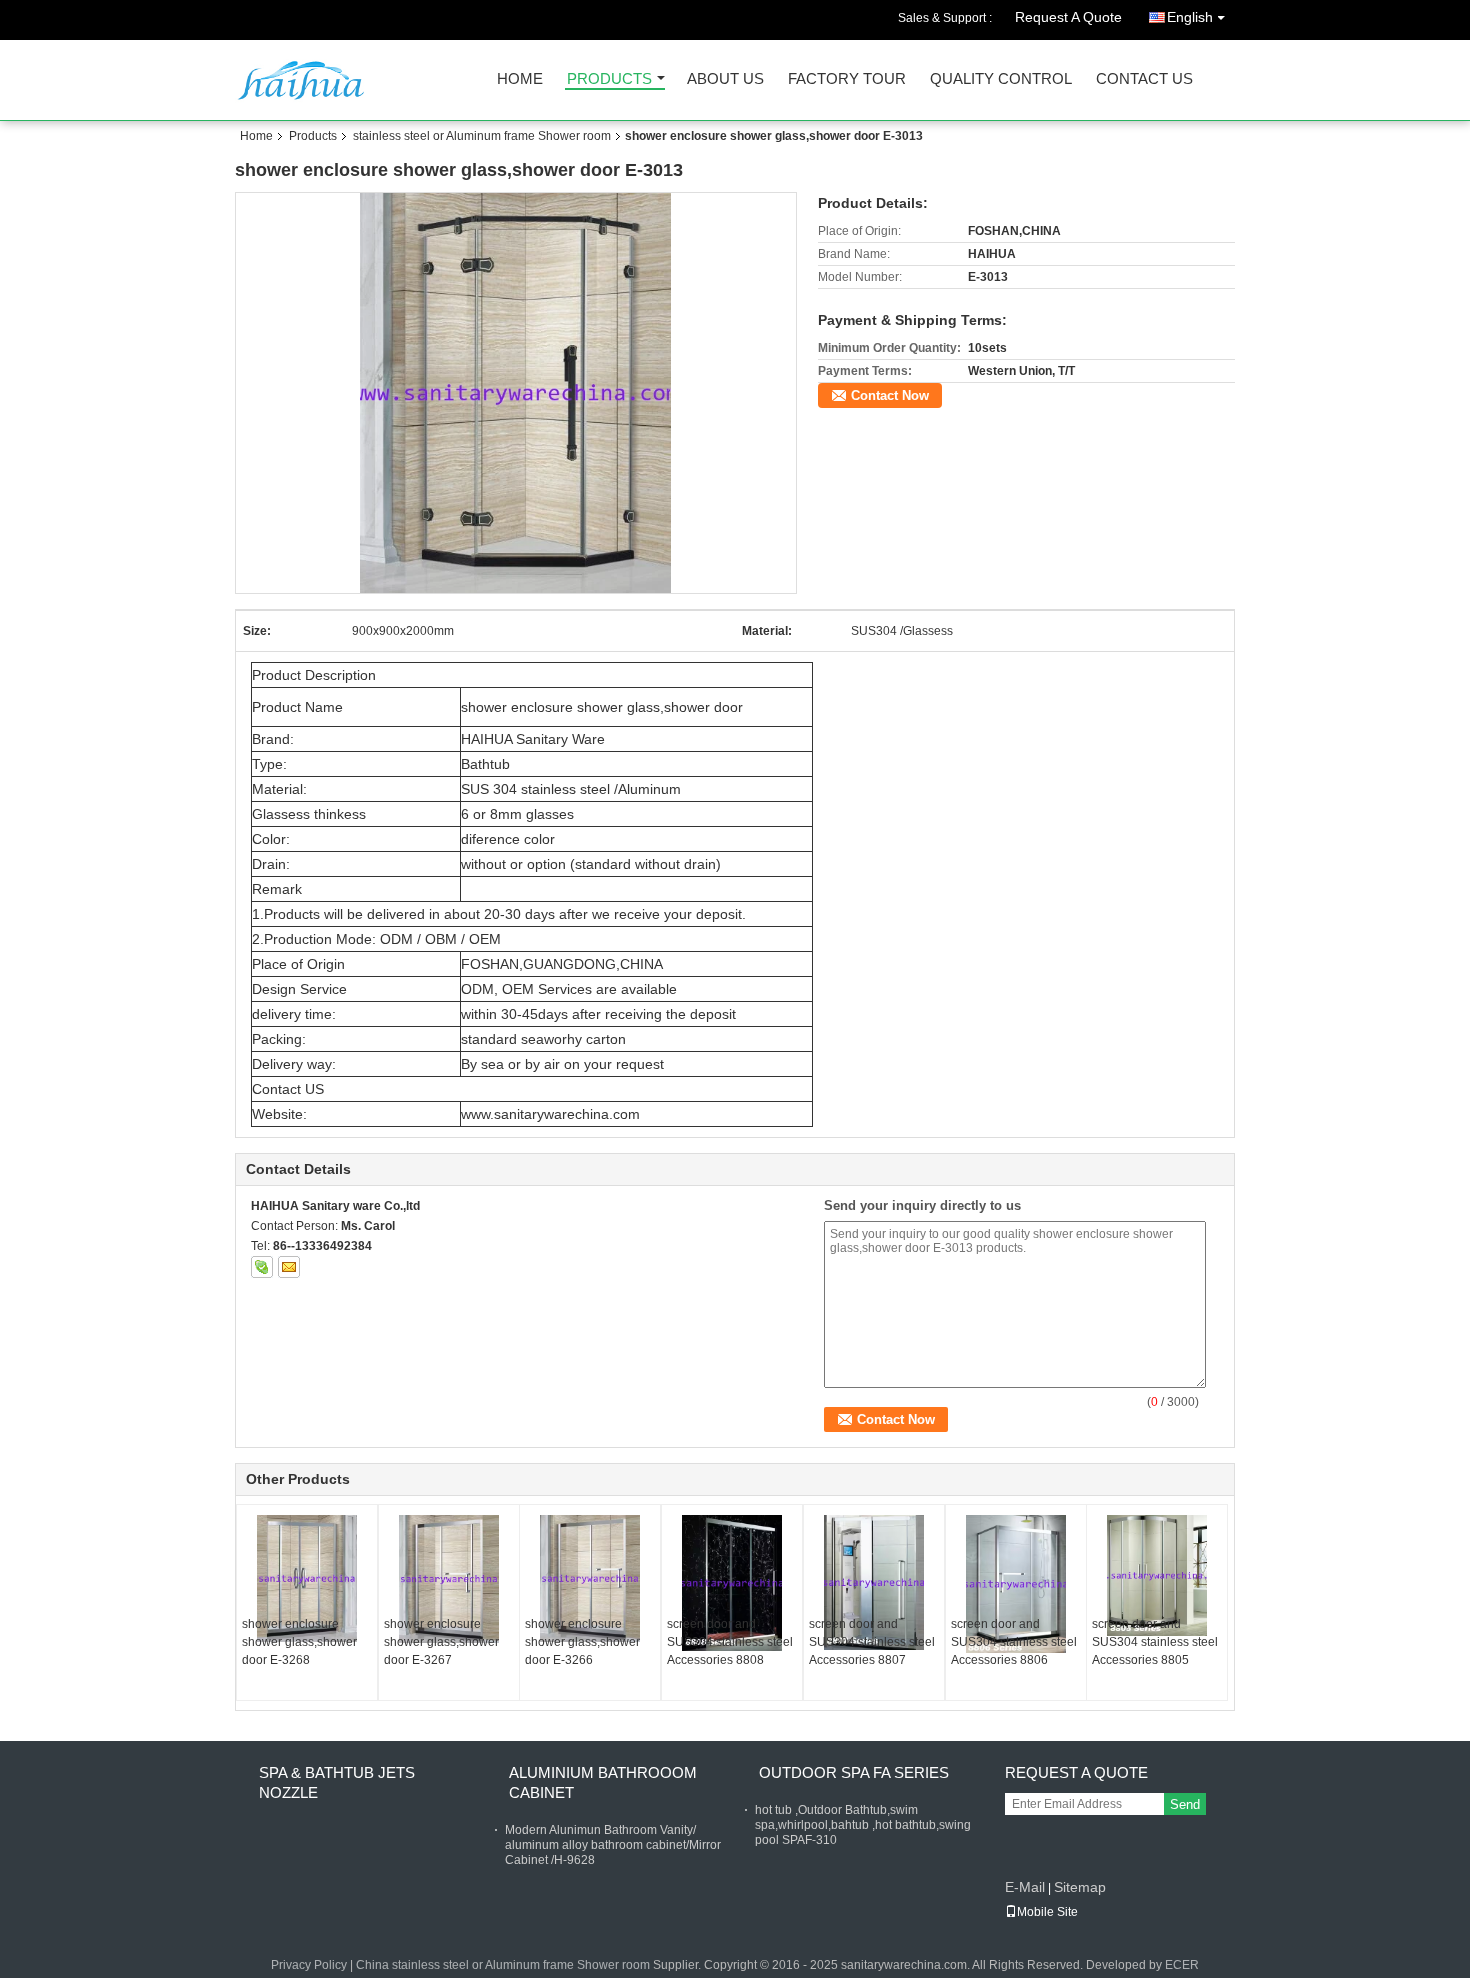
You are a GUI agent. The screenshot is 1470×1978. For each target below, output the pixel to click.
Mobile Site (1047, 1912)
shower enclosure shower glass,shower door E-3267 (441, 1642)
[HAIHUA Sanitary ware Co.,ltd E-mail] (289, 1267)
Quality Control (1001, 79)
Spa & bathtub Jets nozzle (337, 1782)
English (1190, 17)
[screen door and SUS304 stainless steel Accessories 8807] (874, 1582)
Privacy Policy (309, 1965)
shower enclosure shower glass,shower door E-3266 (582, 1642)
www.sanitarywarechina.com (550, 1114)
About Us (725, 79)
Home (520, 79)
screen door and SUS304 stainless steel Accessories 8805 (1155, 1642)
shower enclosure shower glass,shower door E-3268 (299, 1642)
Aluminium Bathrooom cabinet (603, 1782)
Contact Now (890, 395)
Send (1185, 1804)
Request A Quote (1068, 17)
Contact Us (1144, 79)
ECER (1182, 1965)
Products (609, 79)
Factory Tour (847, 79)
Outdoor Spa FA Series (854, 1772)
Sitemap (1080, 1887)
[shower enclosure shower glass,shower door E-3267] (449, 1579)
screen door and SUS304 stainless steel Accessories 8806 (1014, 1642)
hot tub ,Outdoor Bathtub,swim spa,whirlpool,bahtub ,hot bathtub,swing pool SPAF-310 (863, 1825)
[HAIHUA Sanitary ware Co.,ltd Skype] (262, 1267)
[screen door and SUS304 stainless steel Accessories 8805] (1157, 1575)
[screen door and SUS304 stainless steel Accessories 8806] (1016, 1584)
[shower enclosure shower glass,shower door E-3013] (516, 393)
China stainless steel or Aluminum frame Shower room (503, 1965)
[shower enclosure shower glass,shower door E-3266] (590, 1578)
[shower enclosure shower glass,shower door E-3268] (307, 1578)
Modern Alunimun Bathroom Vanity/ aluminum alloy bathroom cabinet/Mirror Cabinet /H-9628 (613, 1845)
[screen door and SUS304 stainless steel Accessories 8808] (732, 1583)
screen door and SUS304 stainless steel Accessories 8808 (730, 1642)
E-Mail (1025, 1887)
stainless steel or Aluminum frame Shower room (482, 136)
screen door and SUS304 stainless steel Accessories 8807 (872, 1642)
